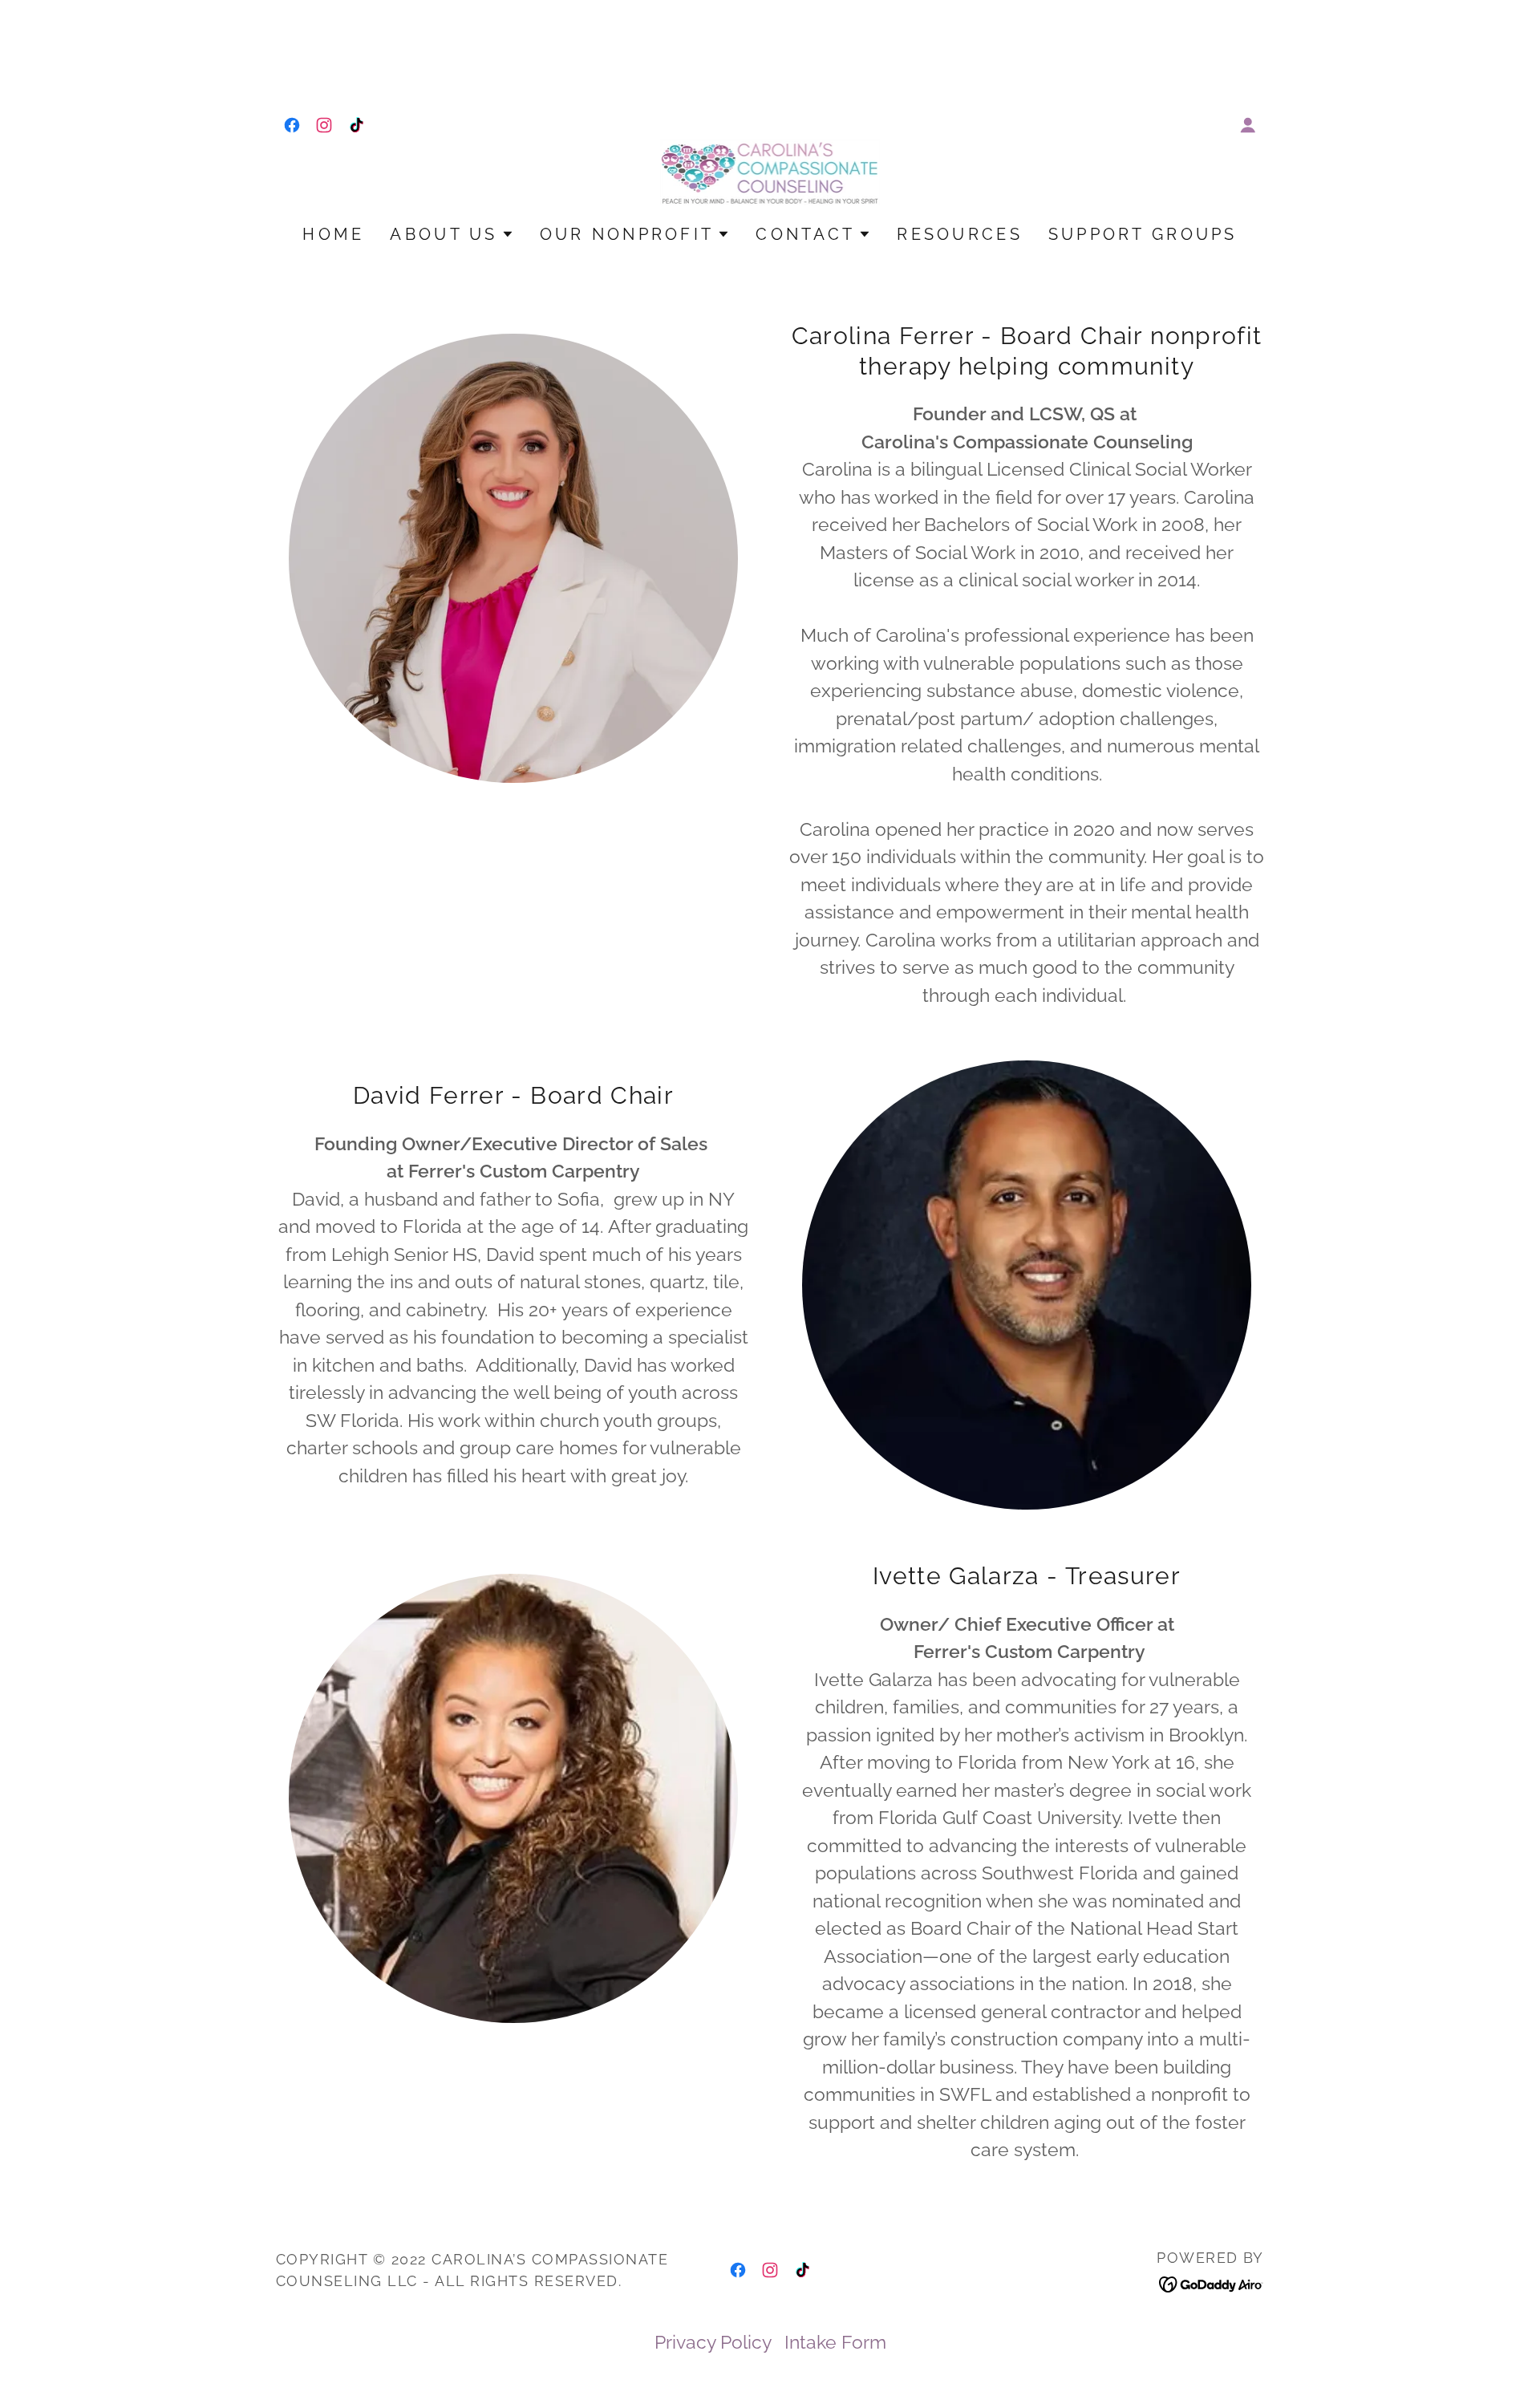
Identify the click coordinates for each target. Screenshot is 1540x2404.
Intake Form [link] (835, 2342)
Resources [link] (960, 234)
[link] (292, 125)
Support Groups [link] (1143, 234)
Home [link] (333, 234)
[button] (1248, 125)
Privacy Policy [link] (713, 2342)
